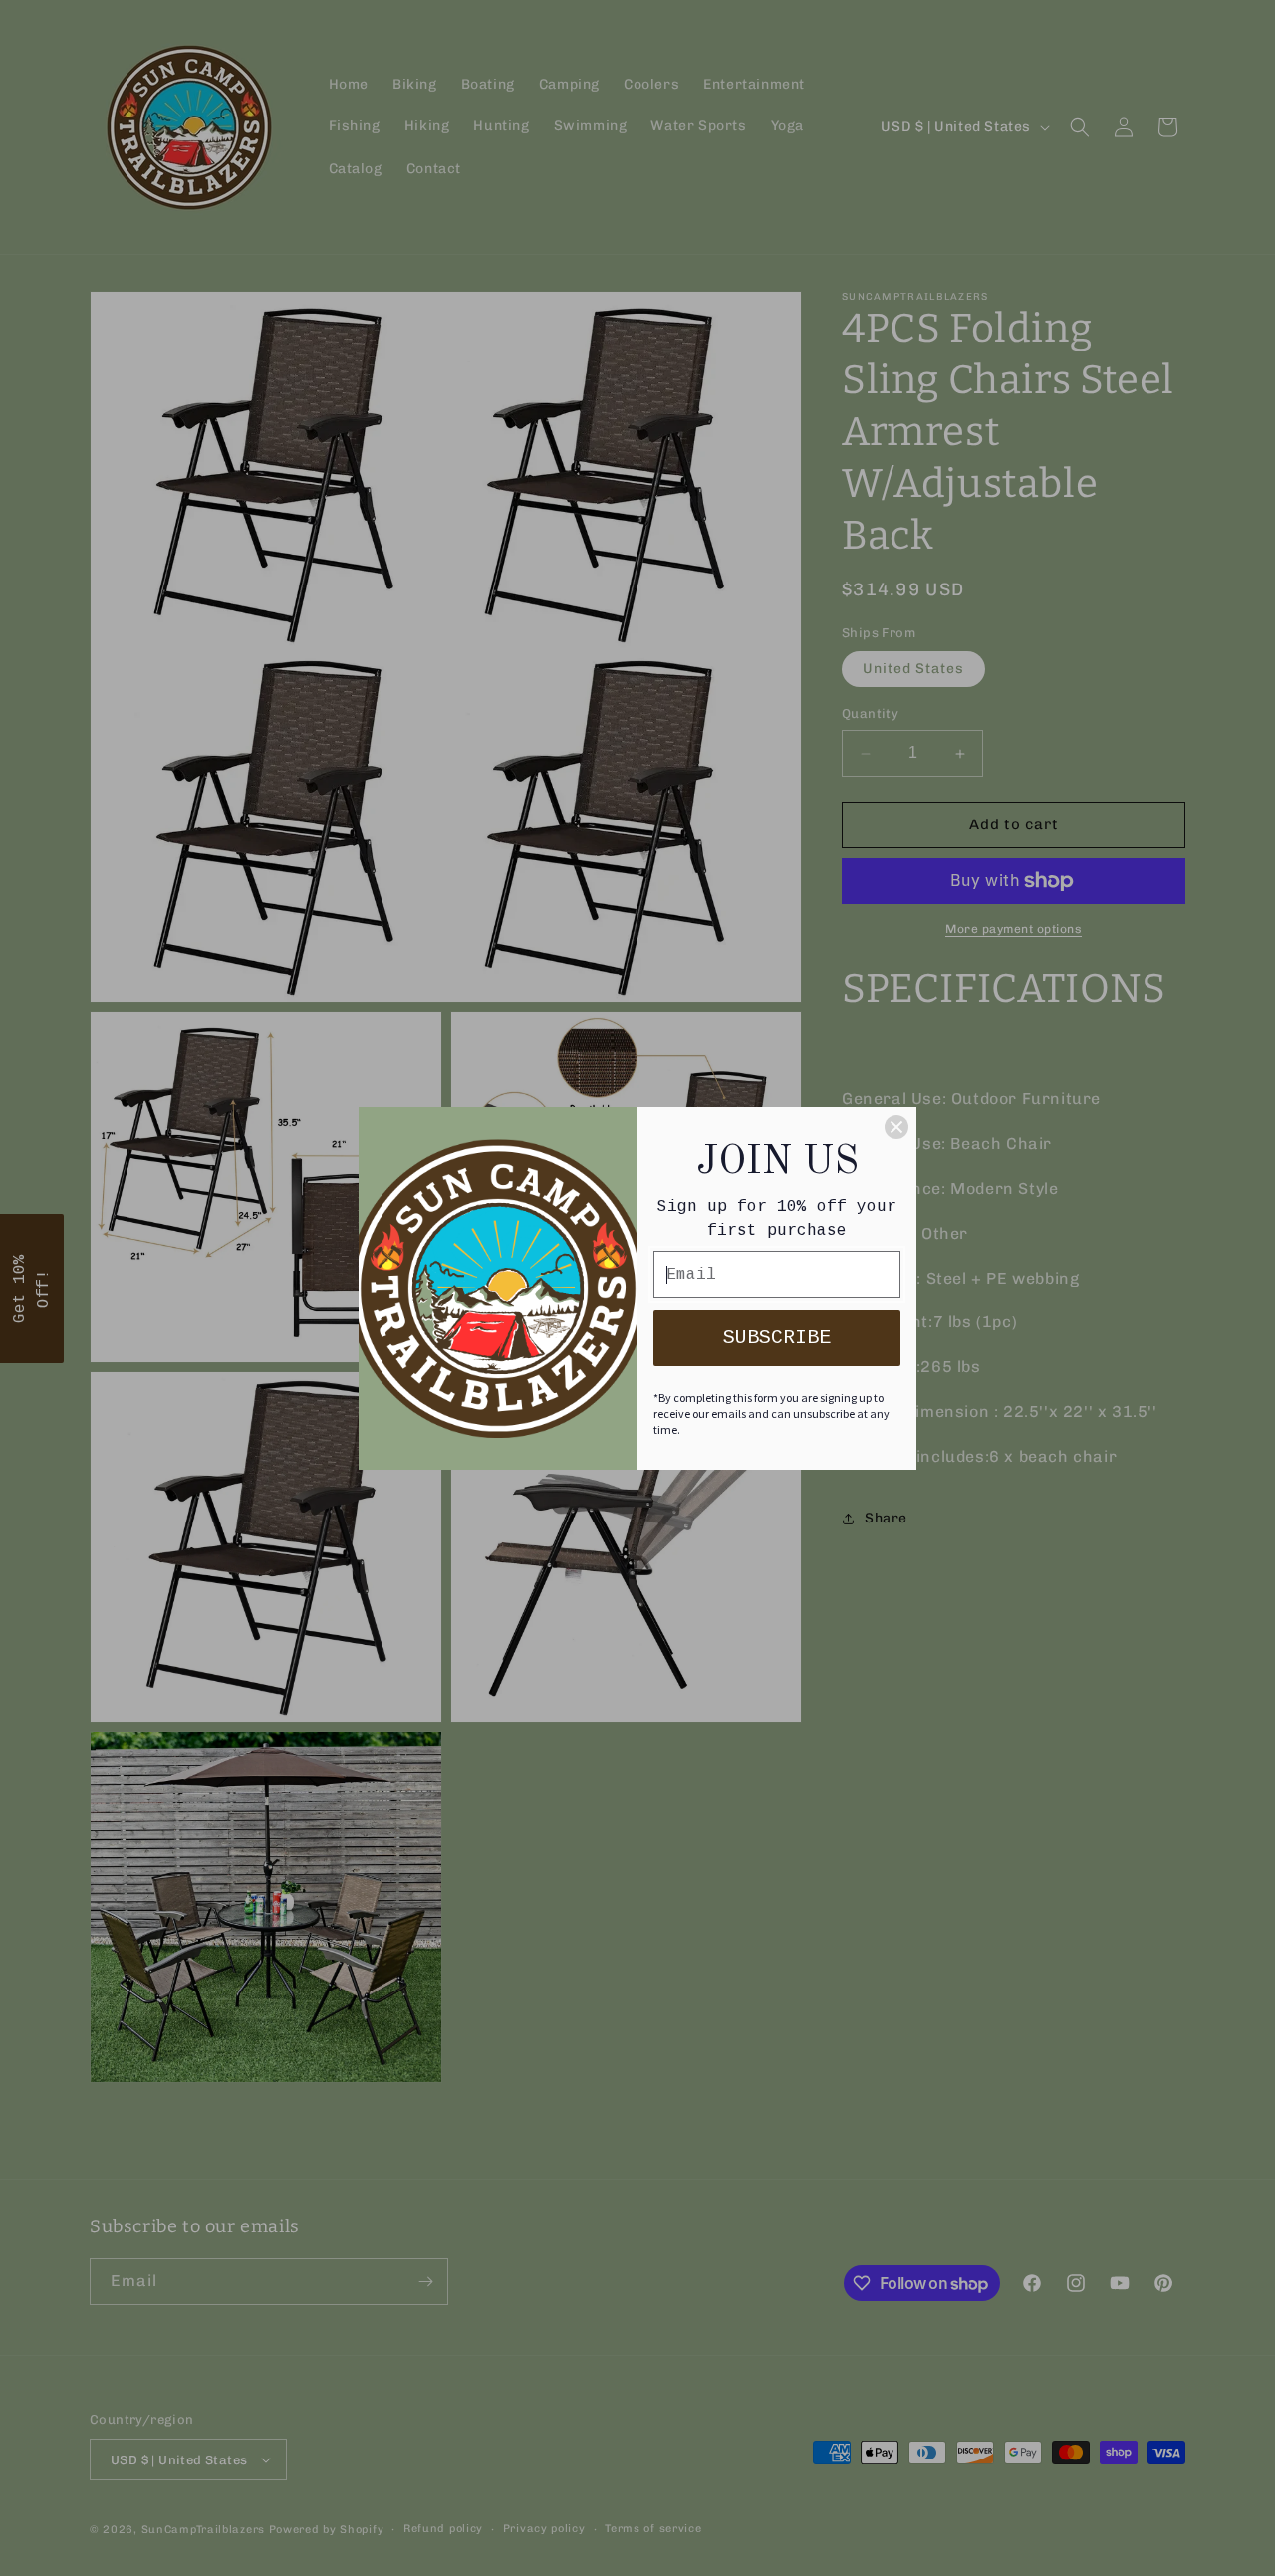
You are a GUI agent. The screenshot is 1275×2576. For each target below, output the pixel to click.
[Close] (896, 1127)
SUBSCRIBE (777, 1338)
